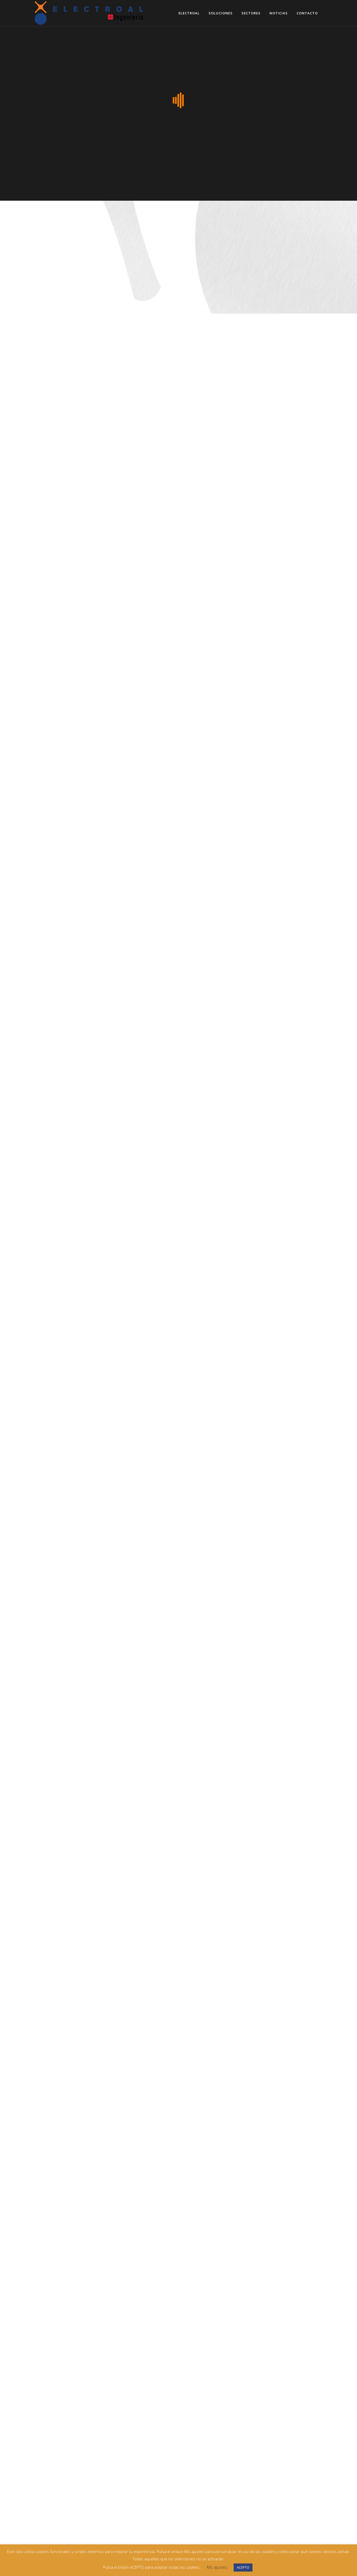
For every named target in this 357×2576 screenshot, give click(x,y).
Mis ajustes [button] (217, 2567)
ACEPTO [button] (243, 2567)
